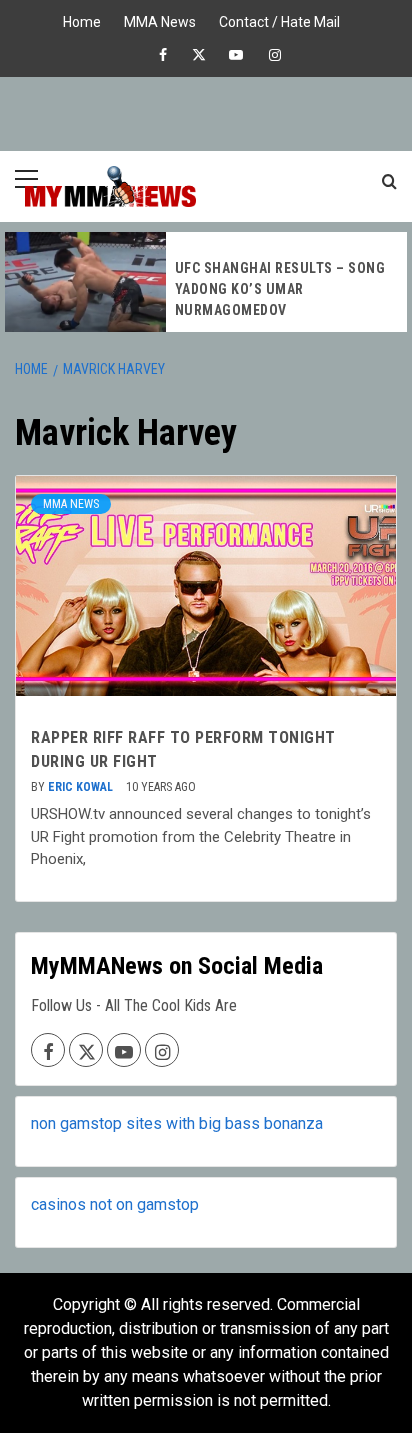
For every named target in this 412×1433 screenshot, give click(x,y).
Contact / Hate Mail (279, 19)
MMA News (160, 19)
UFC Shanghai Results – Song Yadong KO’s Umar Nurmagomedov (280, 289)
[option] (206, 282)
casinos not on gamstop (115, 1204)
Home (82, 19)
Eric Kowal (82, 787)
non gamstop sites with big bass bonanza (177, 1123)
